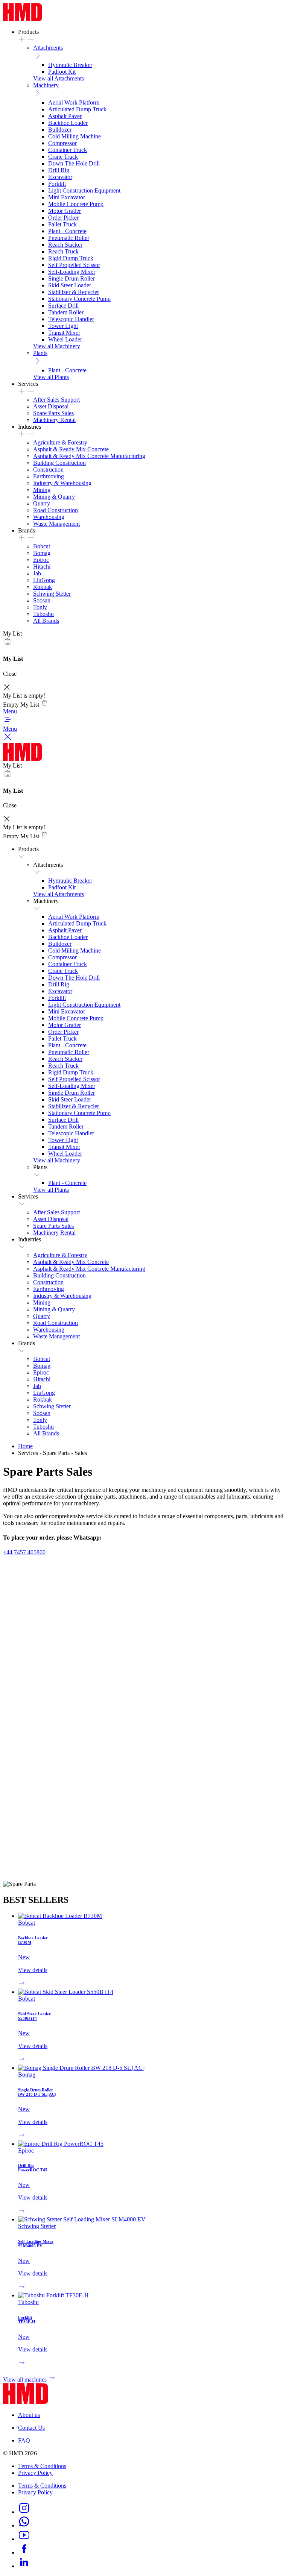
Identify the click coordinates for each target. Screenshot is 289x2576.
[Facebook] (24, 2552)
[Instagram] (24, 2512)
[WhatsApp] (24, 2525)
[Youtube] (24, 2539)
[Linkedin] (24, 2566)
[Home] (23, 19)
